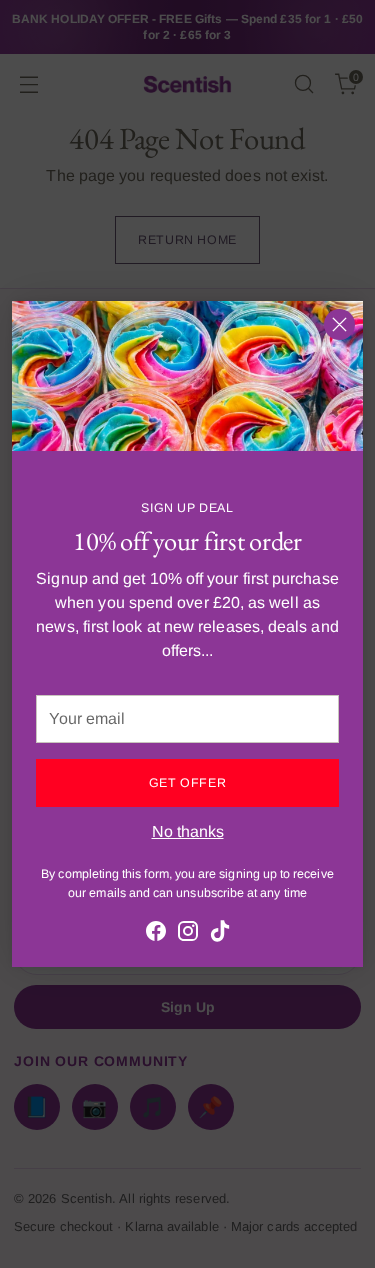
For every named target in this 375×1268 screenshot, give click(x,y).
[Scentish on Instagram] (188, 934)
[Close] (339, 324)
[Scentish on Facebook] (156, 934)
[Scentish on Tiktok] (220, 934)
